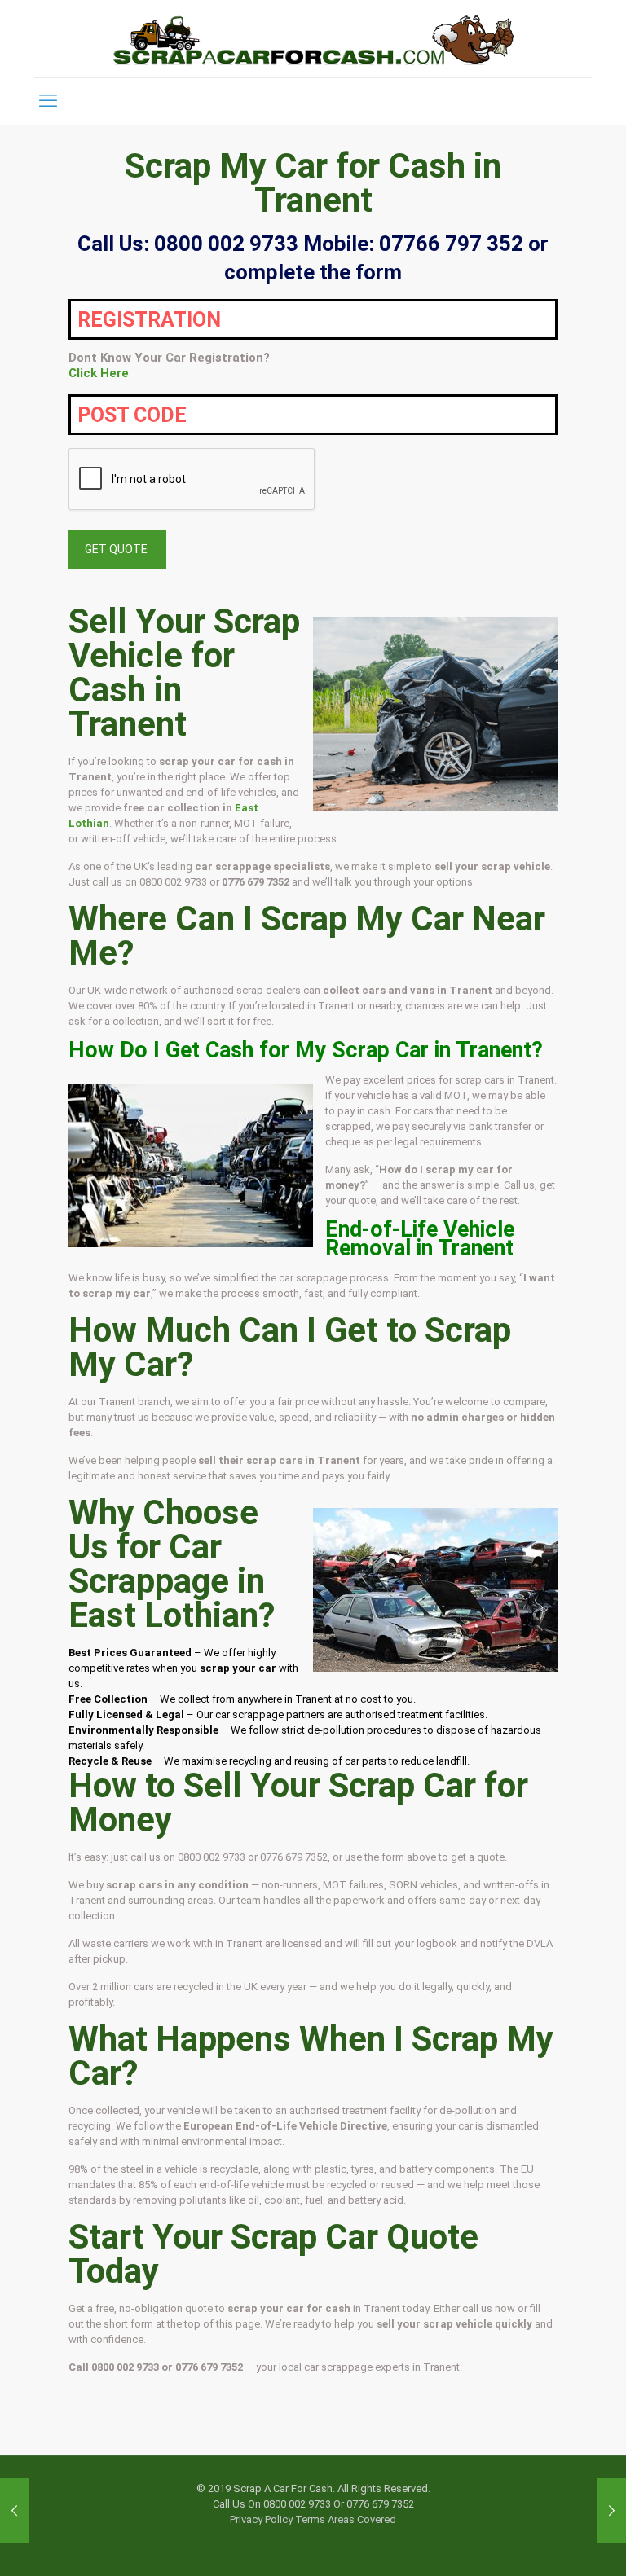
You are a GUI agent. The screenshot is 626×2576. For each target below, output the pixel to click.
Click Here (99, 373)
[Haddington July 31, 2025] (14, 2511)
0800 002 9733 (173, 882)
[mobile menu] (48, 101)
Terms (310, 2519)
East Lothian (163, 1615)
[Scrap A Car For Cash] (313, 39)
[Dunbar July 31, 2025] (612, 2511)
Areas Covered (362, 2519)
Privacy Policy (261, 2519)
